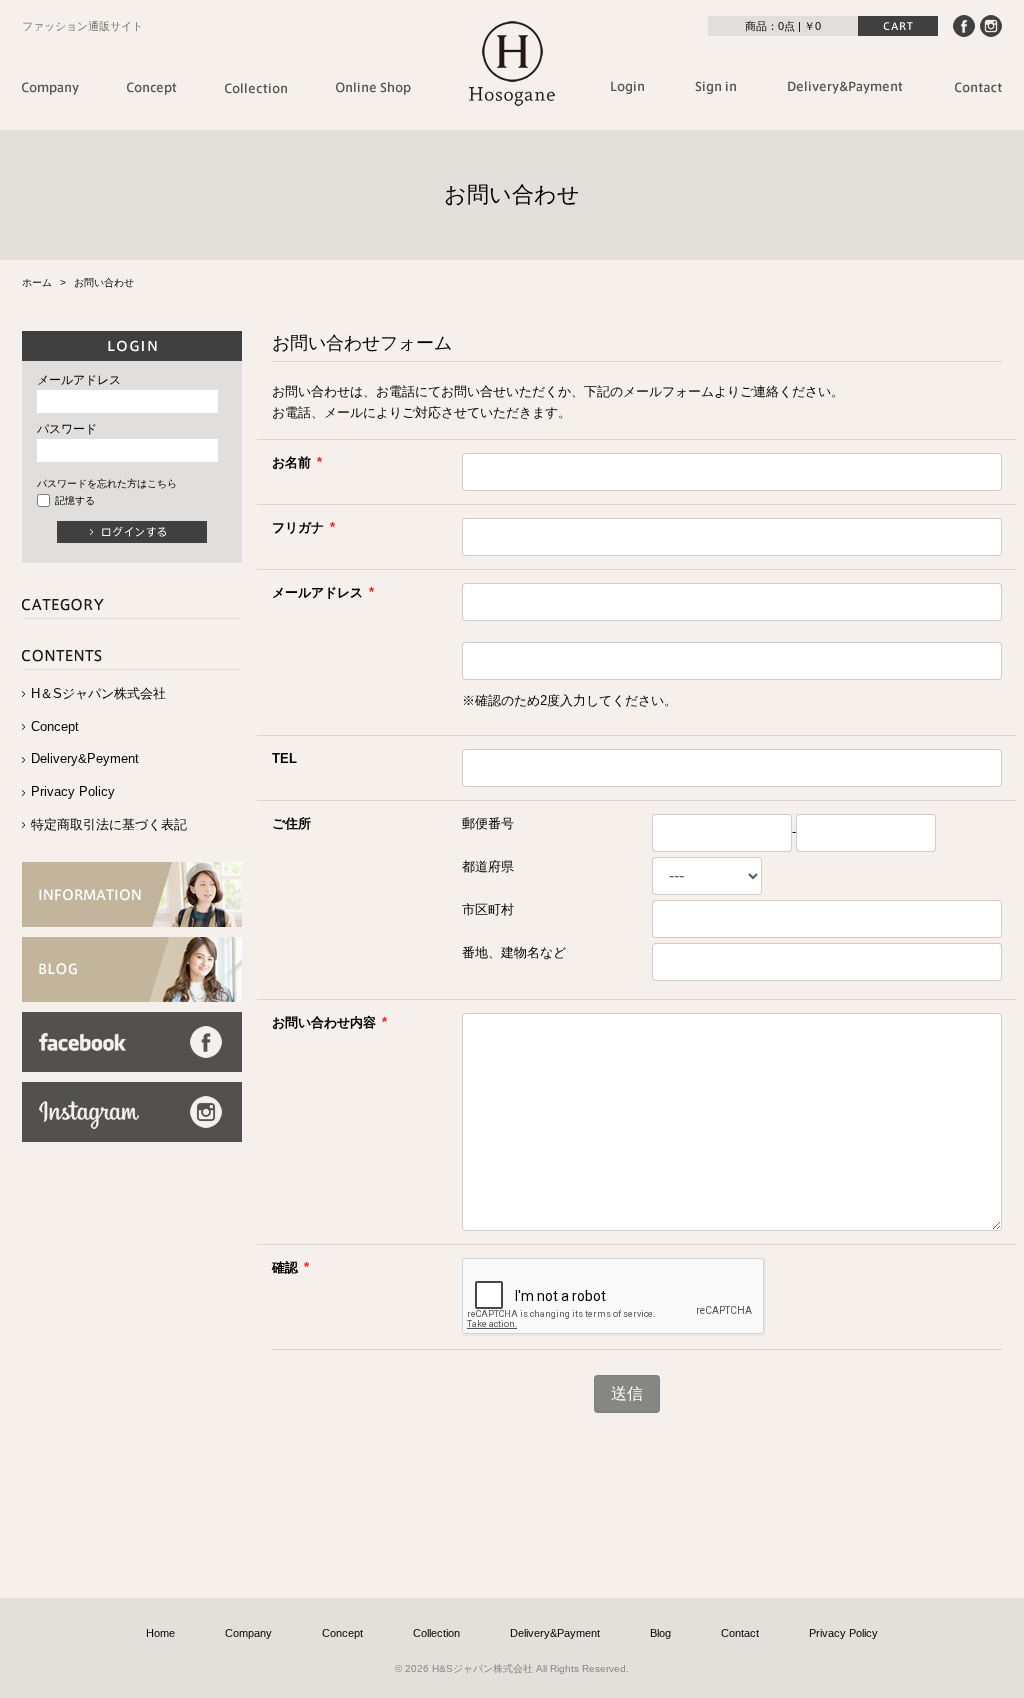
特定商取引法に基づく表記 (109, 824)
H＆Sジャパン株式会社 (98, 693)
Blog (660, 1633)
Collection (436, 1633)
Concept (55, 726)
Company (248, 1633)
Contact (740, 1633)
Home (160, 1633)
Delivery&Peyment (85, 758)
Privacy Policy (73, 791)
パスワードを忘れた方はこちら (107, 483)
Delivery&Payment (555, 1633)
